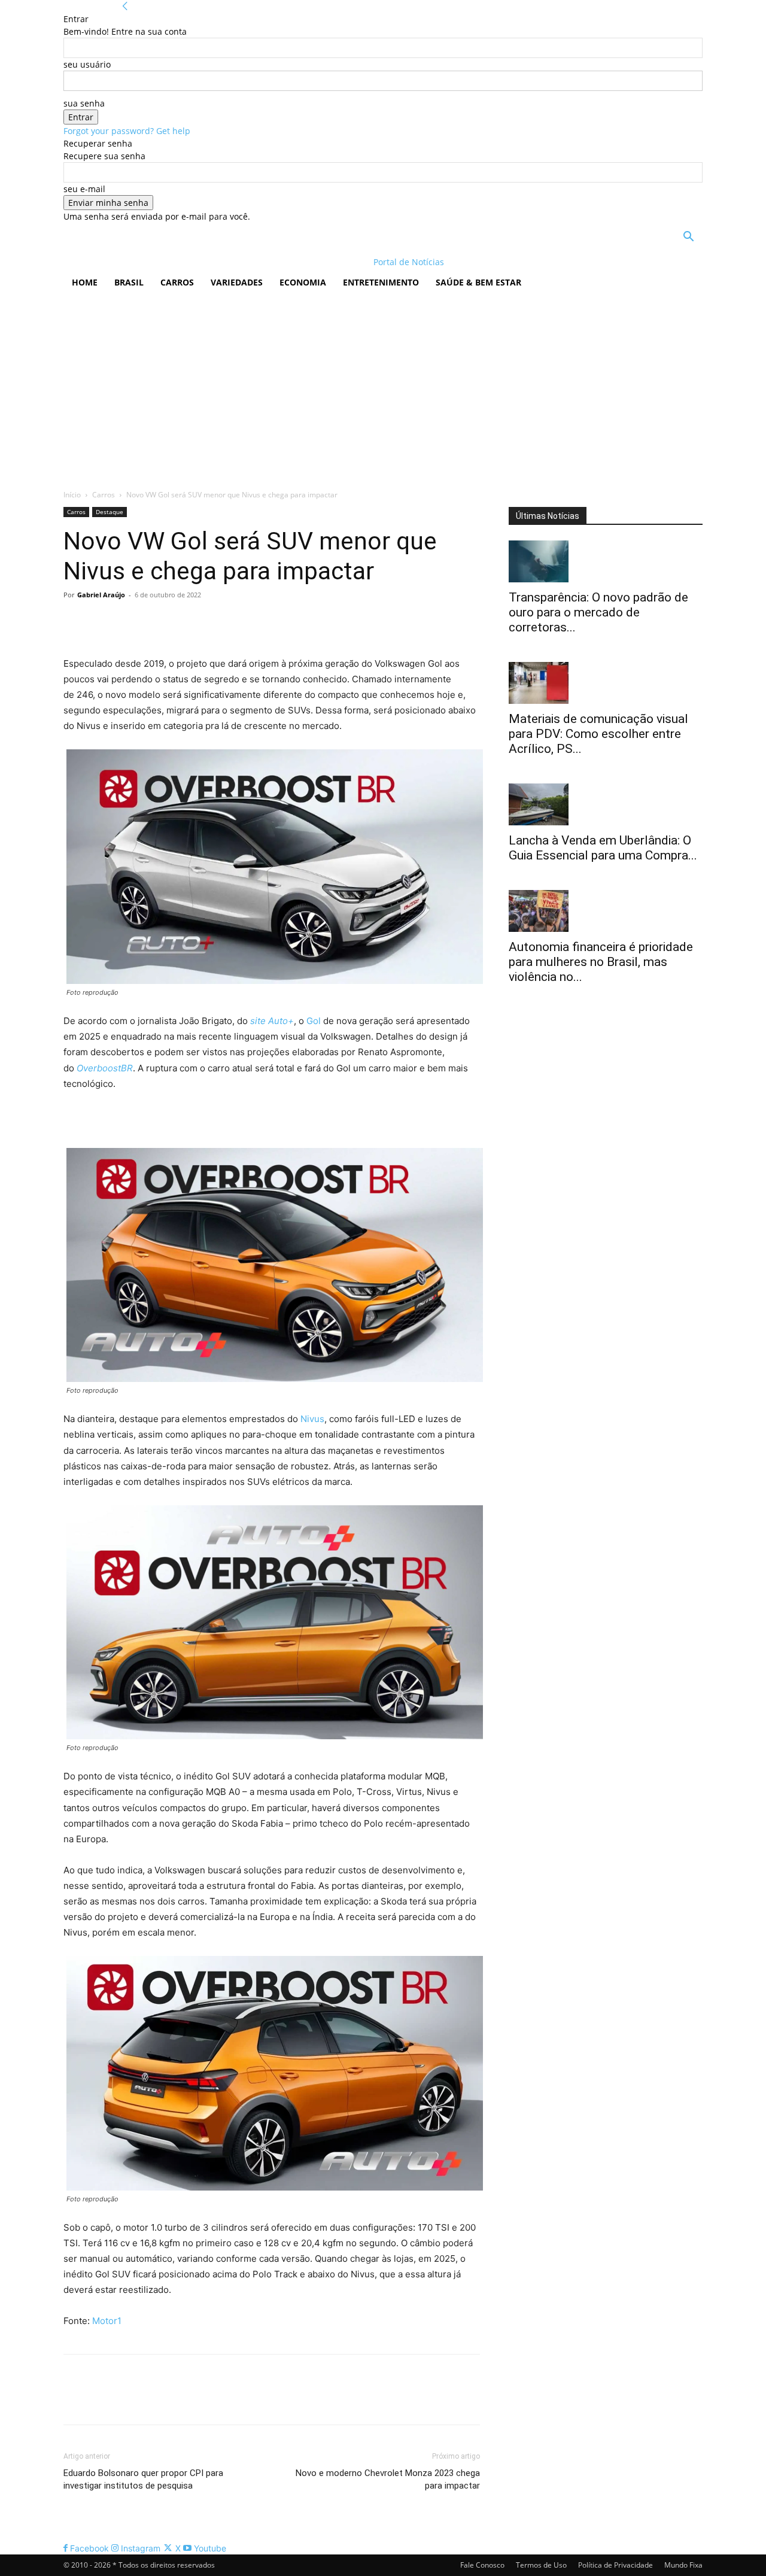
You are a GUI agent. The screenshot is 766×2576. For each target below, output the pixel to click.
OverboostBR (105, 1068)
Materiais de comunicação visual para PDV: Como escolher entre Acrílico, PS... (598, 734)
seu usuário (87, 64)
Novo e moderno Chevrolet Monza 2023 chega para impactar (388, 2479)
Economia (303, 282)
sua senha (84, 103)
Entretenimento (381, 282)
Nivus (312, 1419)
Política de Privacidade (615, 2565)
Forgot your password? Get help (127, 131)
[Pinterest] (130, 622)
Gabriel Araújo (101, 595)
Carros (177, 282)
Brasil (129, 282)
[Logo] (141, 262)
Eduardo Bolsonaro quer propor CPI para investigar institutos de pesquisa (143, 2479)
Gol (314, 1021)
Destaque (110, 512)
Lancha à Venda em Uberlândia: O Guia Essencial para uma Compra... (603, 848)
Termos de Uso (541, 2565)
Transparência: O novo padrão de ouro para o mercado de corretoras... (598, 612)
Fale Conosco (482, 2565)
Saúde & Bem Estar (478, 282)
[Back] (125, 6)
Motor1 (107, 2321)
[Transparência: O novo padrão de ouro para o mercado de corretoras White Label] (606, 561)
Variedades (237, 282)
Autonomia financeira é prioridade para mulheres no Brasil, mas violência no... (601, 962)
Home (85, 282)
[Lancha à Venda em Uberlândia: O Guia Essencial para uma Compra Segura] (606, 804)
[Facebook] (75, 622)
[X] (103, 622)
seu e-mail (84, 189)
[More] (186, 622)
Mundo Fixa (683, 2565)
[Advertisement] (383, 387)
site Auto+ (272, 1021)
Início (72, 495)
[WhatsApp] (158, 622)
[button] (688, 238)
